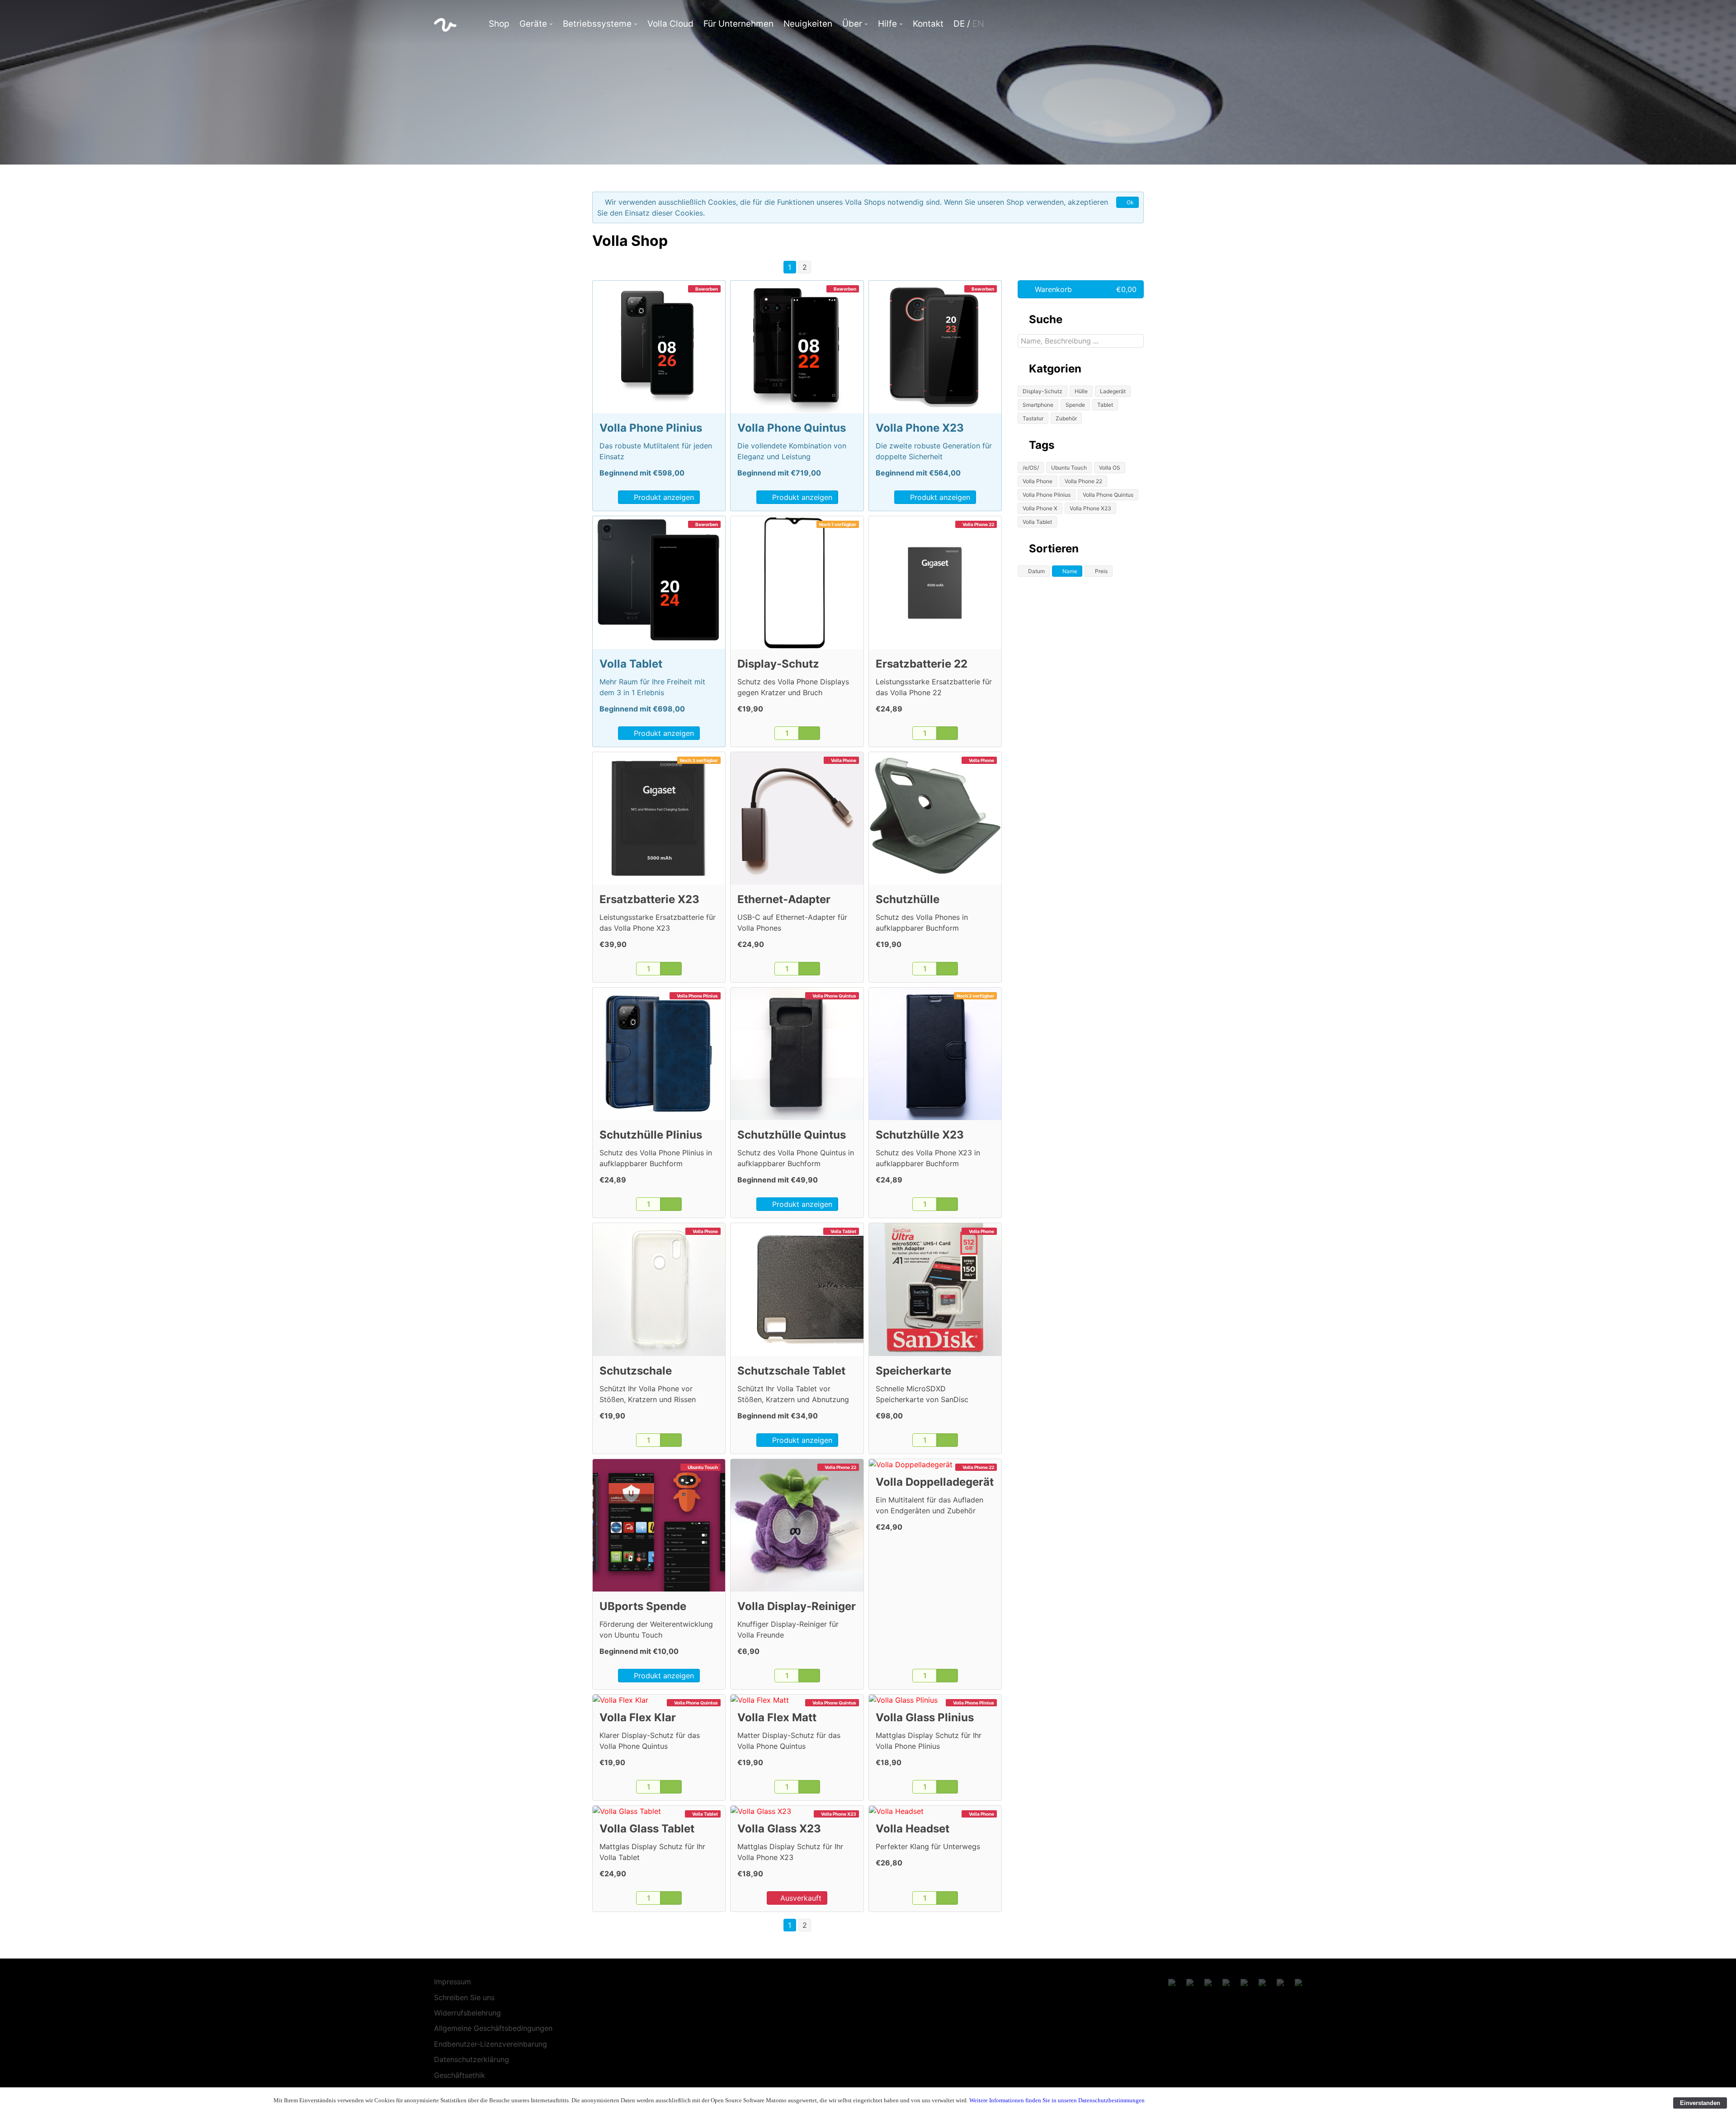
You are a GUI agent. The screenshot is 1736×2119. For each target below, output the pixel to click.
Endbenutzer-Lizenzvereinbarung (491, 2044)
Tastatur (1033, 418)
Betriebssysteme (597, 24)
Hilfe (887, 24)
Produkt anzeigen (663, 497)
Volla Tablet (1037, 522)
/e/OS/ (1031, 468)
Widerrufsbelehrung (467, 2013)
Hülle (1081, 391)
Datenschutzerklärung (472, 2059)
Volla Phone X (1040, 508)
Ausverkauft (800, 1898)
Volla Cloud (670, 24)
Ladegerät (1113, 391)
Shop (499, 24)
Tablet (1105, 405)
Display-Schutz (1043, 391)
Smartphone (1038, 405)
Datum (1036, 571)
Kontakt (928, 24)
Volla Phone (1038, 481)
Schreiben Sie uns (464, 1997)
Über (852, 24)
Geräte (533, 24)
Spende (1075, 405)
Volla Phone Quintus (1108, 495)
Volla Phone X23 (1090, 508)
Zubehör (1066, 418)
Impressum (453, 1982)
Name (1069, 571)
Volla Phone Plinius (1047, 495)
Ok (1130, 202)
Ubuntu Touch (1069, 468)
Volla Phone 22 (1083, 481)
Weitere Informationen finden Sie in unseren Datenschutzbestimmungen (1057, 2100)
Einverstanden (1700, 2103)
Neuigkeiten (808, 24)
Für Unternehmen (738, 24)
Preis (1101, 571)
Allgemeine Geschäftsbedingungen (493, 2028)
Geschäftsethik (460, 2075)
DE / (969, 24)
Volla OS (1110, 468)
